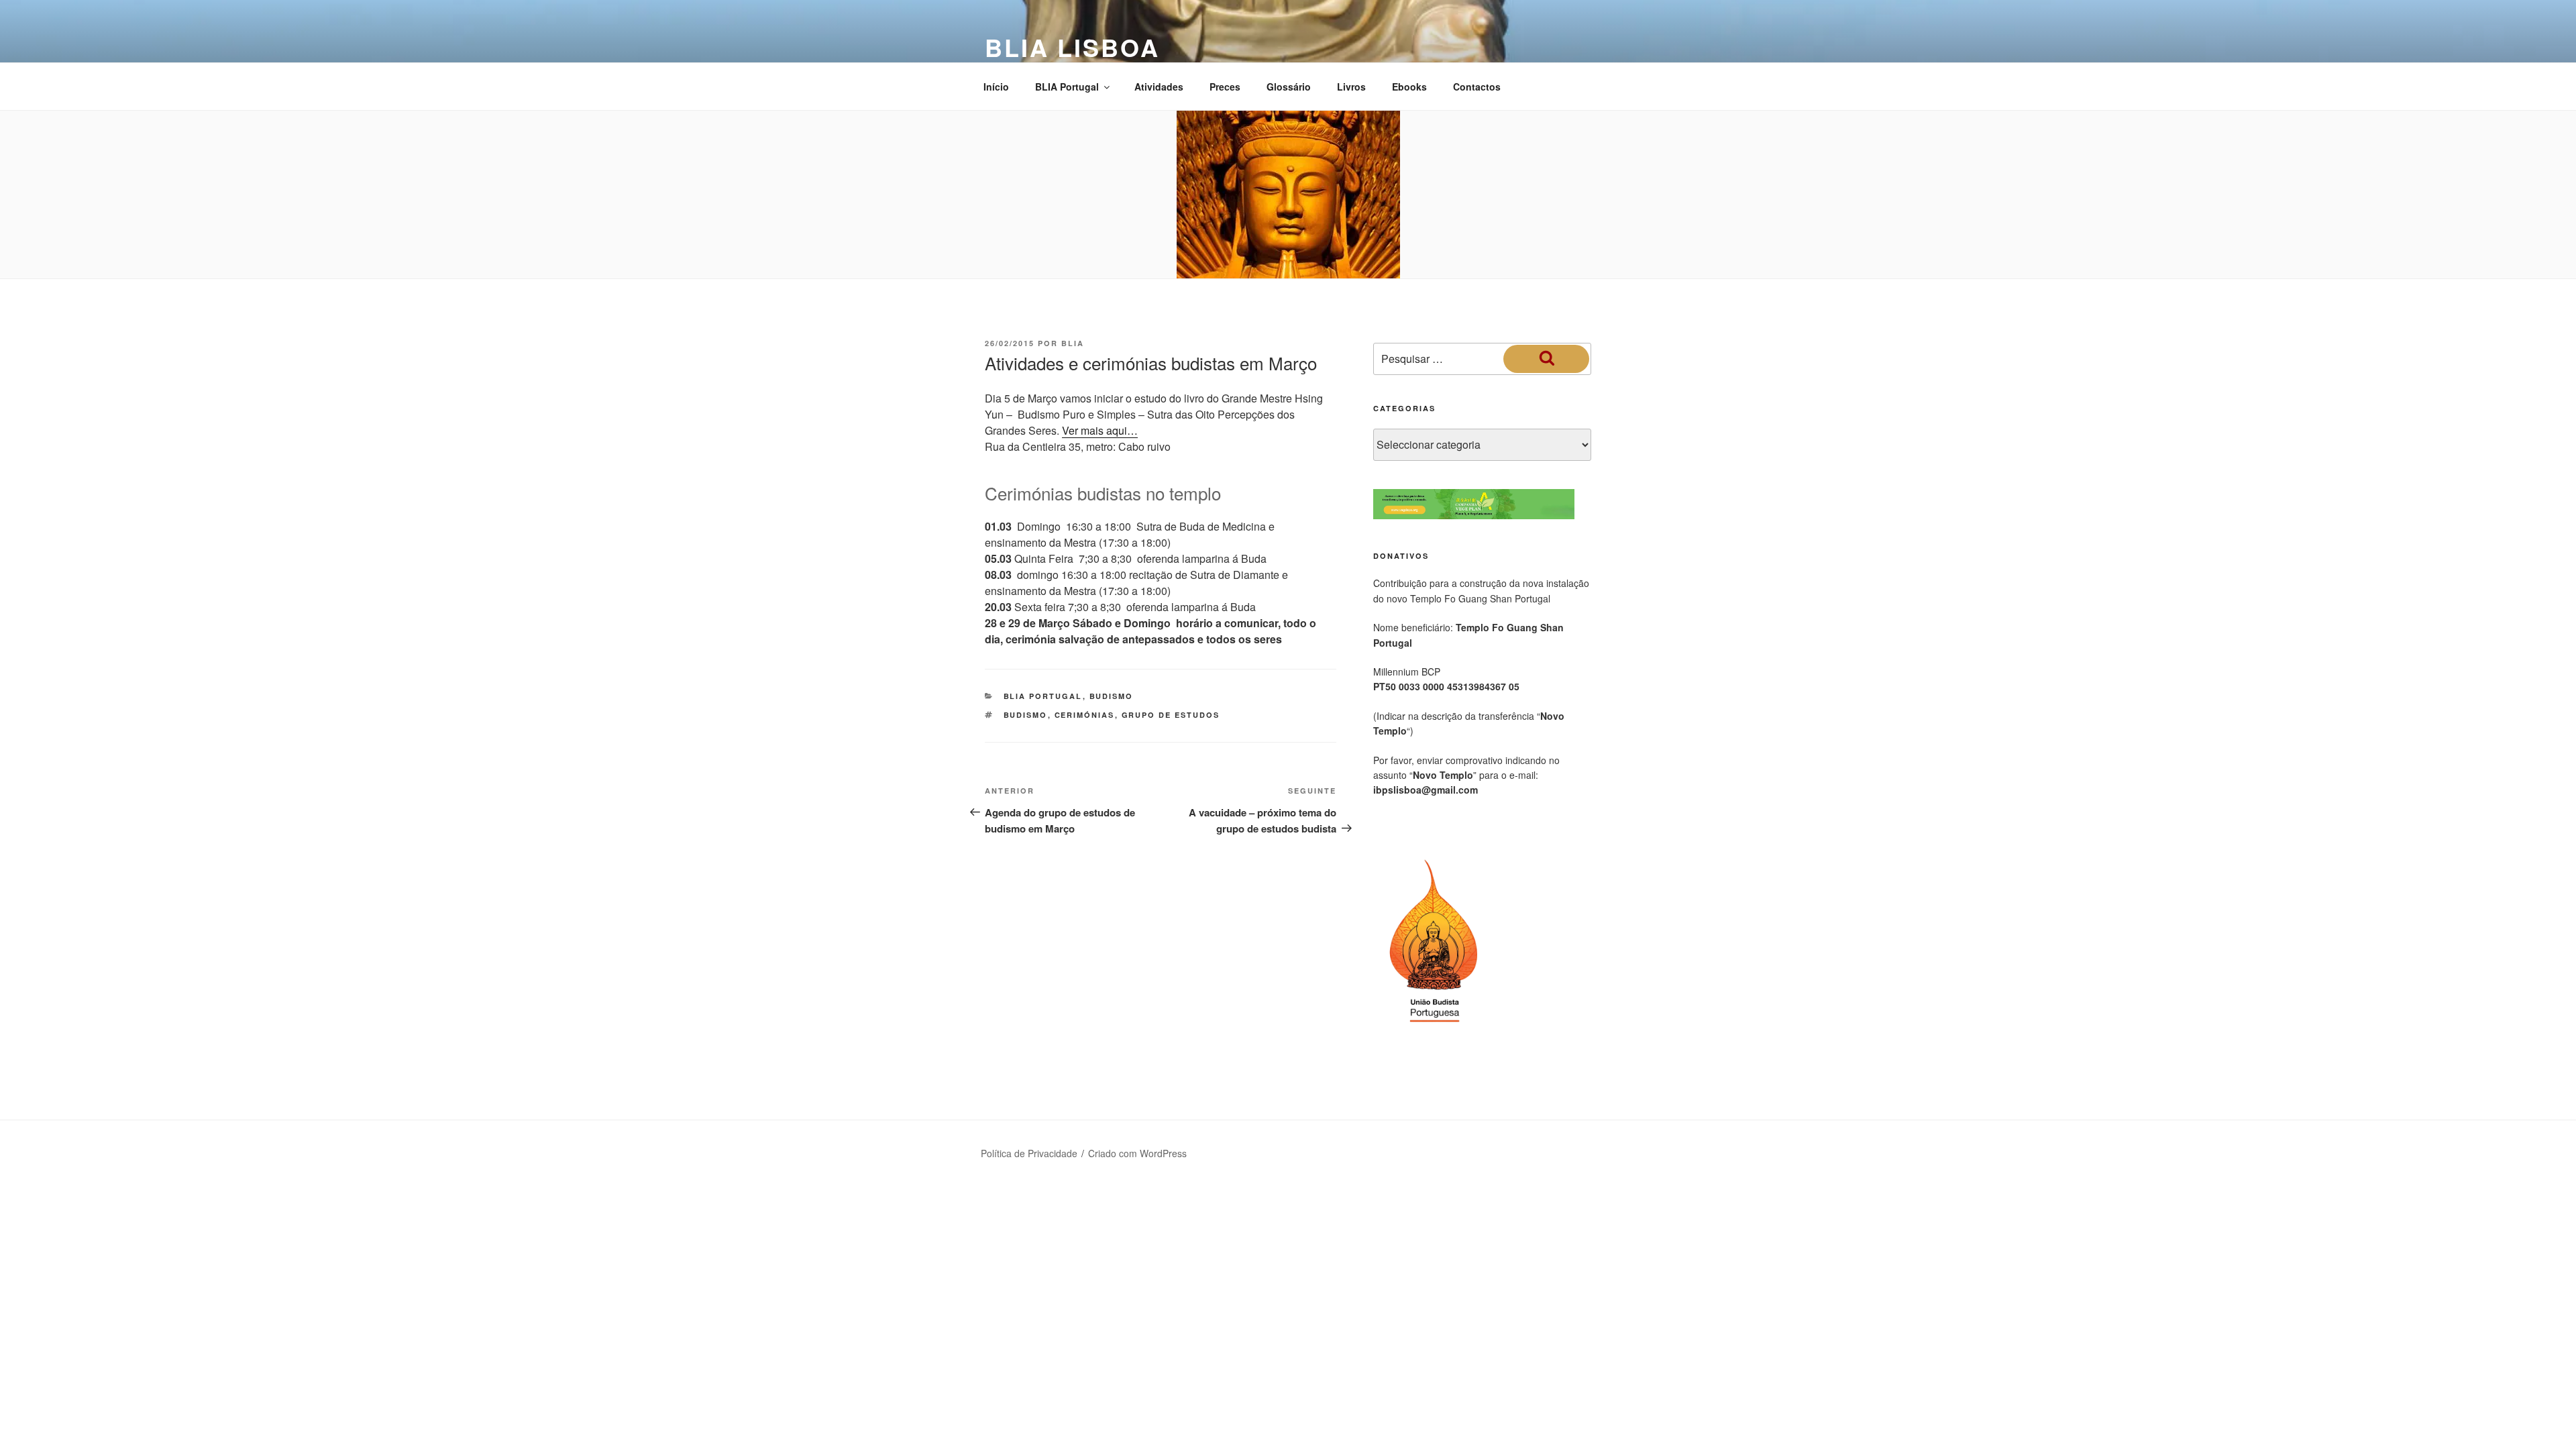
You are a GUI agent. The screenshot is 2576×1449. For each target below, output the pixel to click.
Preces (1225, 87)
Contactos (1477, 87)
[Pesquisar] (1546, 359)
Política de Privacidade (1029, 1153)
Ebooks (1409, 87)
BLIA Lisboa (1072, 47)
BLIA (1073, 343)
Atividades (1159, 87)
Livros (1351, 87)
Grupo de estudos (1171, 715)
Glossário (1289, 87)
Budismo (1112, 696)
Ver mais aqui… (1100, 430)
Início (996, 87)
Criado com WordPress (1137, 1153)
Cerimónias (1085, 715)
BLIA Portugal (1067, 87)
